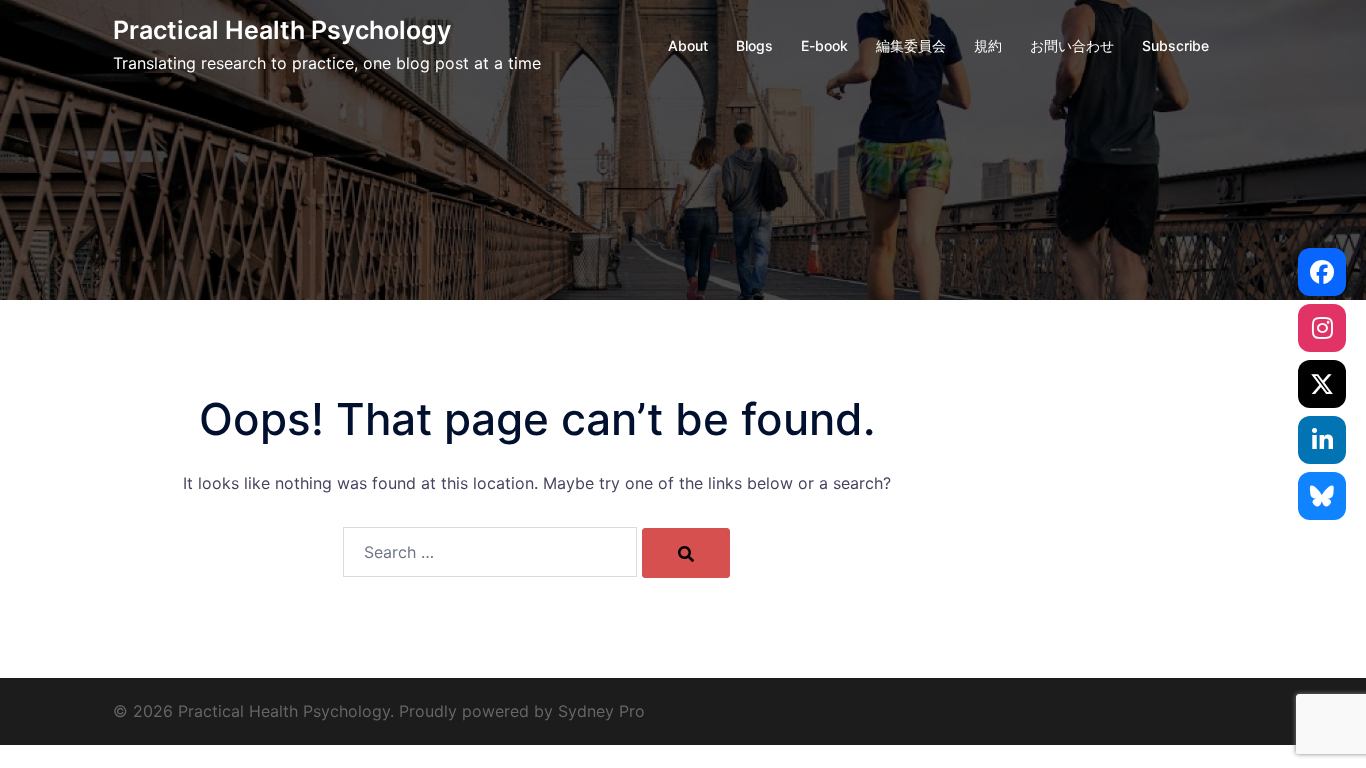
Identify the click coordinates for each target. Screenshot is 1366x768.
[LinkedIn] (1322, 440)
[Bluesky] (1322, 496)
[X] (1322, 384)
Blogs (754, 45)
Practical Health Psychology (282, 30)
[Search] (686, 553)
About (688, 45)
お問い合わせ (1072, 45)
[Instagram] (1322, 328)
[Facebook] (1322, 272)
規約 (988, 45)
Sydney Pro (601, 711)
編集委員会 (911, 45)
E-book (824, 45)
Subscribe (1175, 45)
